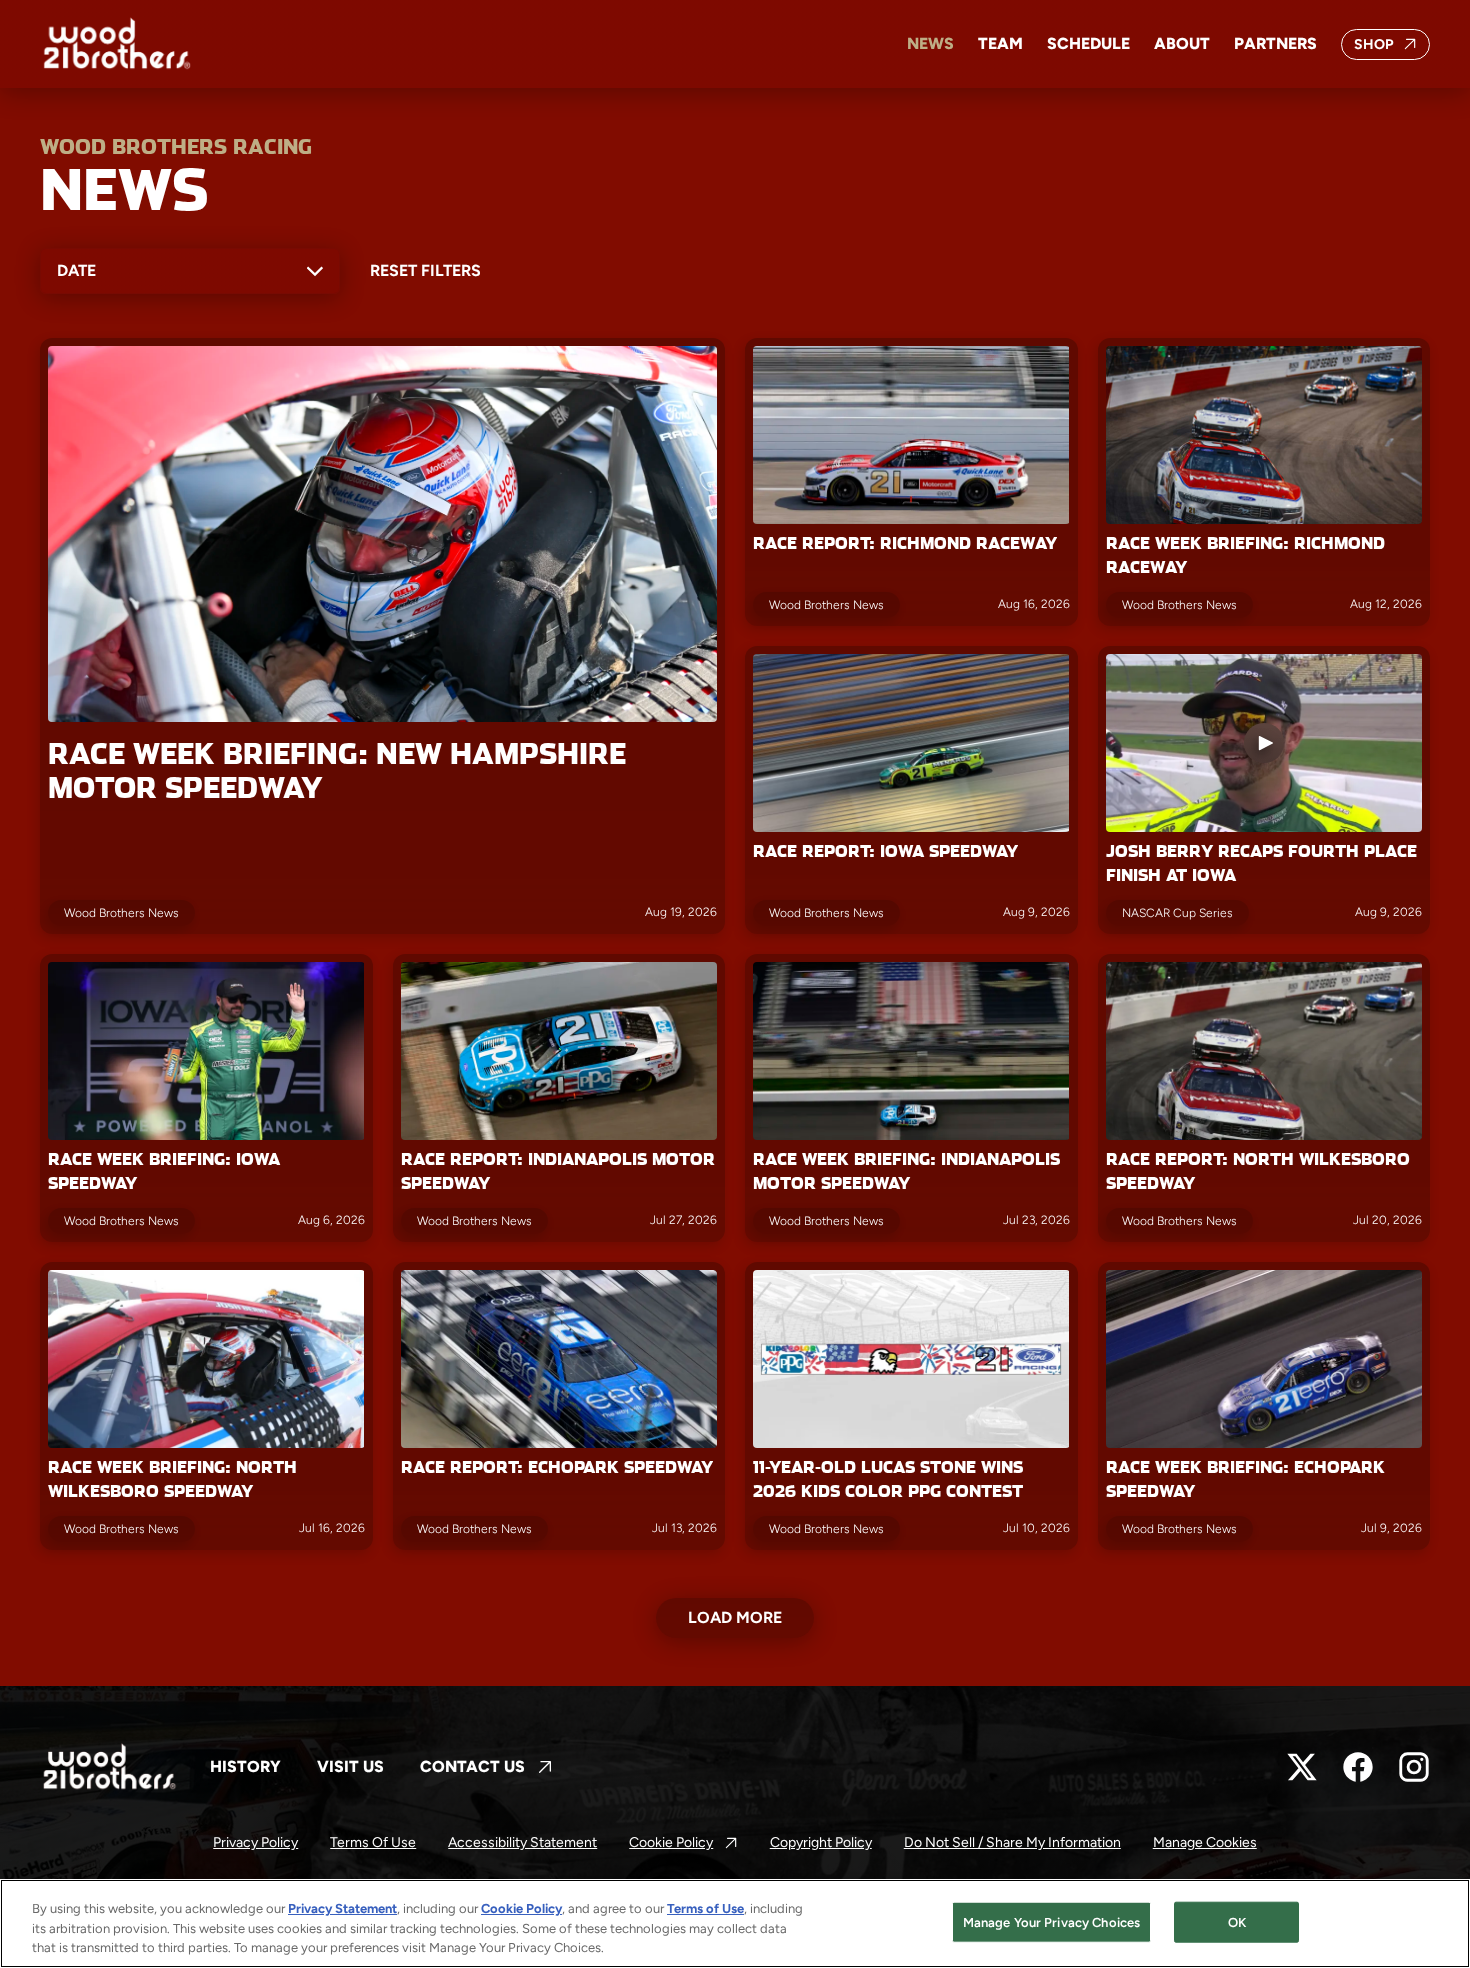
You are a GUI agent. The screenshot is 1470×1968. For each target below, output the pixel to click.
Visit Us (350, 1766)
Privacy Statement (342, 1908)
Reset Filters (425, 270)
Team (1000, 43)
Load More (735, 1617)
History (245, 1766)
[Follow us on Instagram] (1414, 1767)
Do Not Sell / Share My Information (1012, 1843)
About (1182, 43)
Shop (1392, 48)
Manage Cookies (1205, 1843)
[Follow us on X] (1302, 1767)
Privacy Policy (255, 1843)
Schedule (1088, 43)
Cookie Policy (683, 1843)
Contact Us (486, 1768)
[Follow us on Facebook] (1358, 1767)
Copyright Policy (821, 1843)
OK (1237, 1921)
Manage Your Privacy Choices (1052, 1921)
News (930, 43)
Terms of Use (373, 1843)
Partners (1275, 43)
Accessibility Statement (522, 1843)
